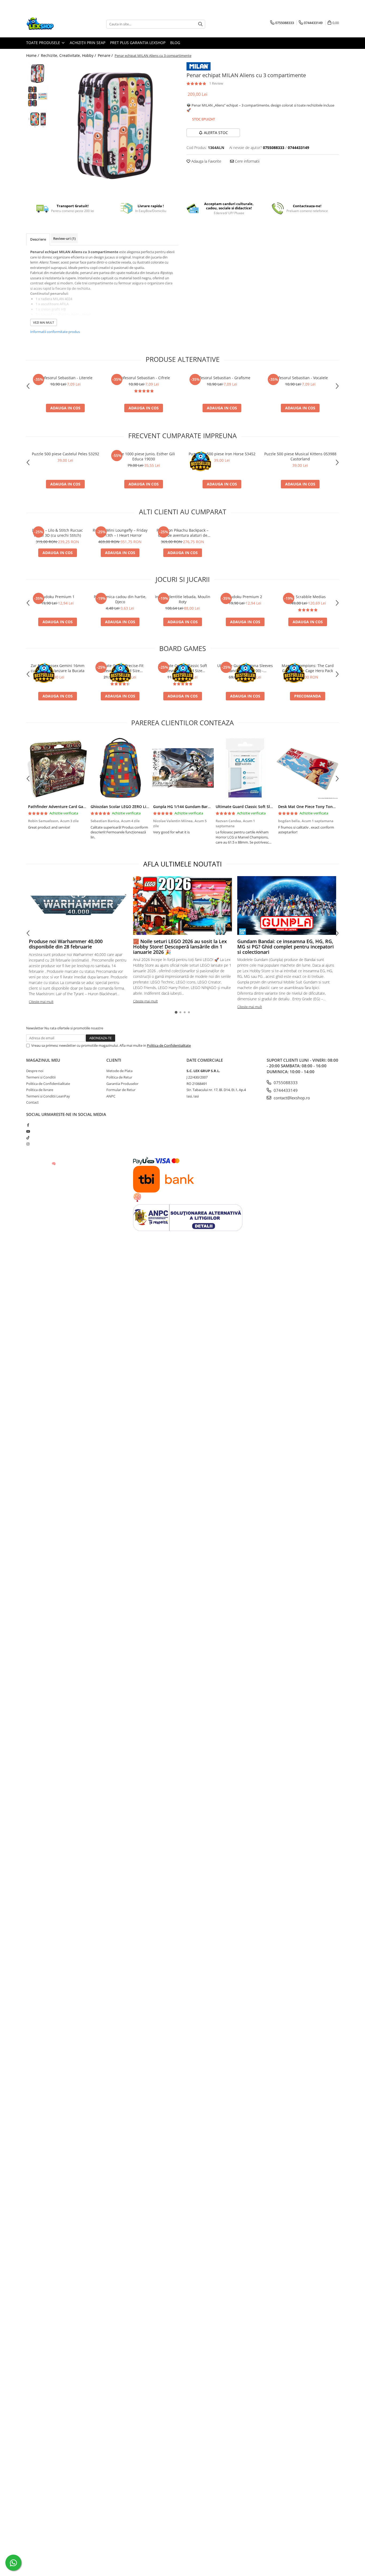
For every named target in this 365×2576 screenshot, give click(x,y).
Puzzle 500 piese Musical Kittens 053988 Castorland (300, 456)
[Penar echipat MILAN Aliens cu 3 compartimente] (115, 126)
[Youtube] (28, 1131)
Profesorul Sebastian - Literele (65, 378)
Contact (32, 1102)
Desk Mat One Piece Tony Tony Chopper (315, 807)
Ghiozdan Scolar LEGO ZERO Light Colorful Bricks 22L (139, 807)
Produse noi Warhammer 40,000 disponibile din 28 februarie (66, 944)
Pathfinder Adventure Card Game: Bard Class (69, 807)
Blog (175, 43)
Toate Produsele (44, 43)
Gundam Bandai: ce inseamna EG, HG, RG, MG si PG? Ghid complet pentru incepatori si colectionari (286, 947)
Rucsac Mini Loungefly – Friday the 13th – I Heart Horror (120, 533)
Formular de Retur (121, 1090)
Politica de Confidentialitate (169, 1045)
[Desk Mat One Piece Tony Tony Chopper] (308, 768)
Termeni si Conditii (41, 1077)
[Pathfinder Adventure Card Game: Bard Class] (57, 768)
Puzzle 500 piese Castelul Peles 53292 (65, 454)
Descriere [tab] (38, 239)
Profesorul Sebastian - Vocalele (300, 378)
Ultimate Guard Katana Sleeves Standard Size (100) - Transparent (245, 668)
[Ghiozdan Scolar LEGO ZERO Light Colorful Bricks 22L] (120, 768)
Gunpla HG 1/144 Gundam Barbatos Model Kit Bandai (202, 807)
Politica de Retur (119, 1077)
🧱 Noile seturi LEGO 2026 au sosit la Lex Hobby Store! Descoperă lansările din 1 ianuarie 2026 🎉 (180, 947)
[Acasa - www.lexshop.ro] (53, 24)
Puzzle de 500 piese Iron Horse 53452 (222, 454)
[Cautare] (200, 24)
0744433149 (285, 1090)
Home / (33, 55)
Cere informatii (247, 161)
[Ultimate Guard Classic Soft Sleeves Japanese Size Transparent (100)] (245, 768)
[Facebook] (28, 1125)
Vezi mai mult (44, 322)
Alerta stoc (216, 133)
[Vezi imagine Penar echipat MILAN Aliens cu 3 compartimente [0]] (38, 74)
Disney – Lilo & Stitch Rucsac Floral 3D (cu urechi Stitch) (57, 533)
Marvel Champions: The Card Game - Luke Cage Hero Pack (308, 668)
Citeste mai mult (41, 1002)
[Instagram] (28, 1144)
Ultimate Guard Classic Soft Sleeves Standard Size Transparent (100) (183, 668)
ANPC (111, 1096)
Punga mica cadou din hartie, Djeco (120, 599)
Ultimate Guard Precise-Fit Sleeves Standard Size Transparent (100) (120, 668)
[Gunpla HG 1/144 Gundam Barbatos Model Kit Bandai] (183, 768)
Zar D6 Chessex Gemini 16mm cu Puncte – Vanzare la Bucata (58, 668)
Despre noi (35, 1071)
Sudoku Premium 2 (245, 597)
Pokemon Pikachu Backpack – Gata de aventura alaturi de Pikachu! (183, 533)
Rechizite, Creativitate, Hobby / (69, 55)
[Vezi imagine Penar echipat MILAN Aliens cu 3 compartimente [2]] (38, 119)
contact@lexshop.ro (291, 1098)
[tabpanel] (115, 126)
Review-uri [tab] (64, 238)
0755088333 (285, 1083)
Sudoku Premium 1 (58, 597)
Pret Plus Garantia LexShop (138, 43)
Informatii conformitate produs (55, 332)
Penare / (106, 55)
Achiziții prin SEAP (88, 43)
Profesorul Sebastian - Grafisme (222, 378)
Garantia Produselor (122, 1084)
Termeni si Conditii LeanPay (48, 1096)
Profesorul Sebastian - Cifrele (144, 378)
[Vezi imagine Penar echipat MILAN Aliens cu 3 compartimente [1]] (38, 96)
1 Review (216, 83)
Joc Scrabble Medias (308, 597)
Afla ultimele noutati (183, 864)
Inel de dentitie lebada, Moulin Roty (183, 599)
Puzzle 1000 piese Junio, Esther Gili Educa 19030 (144, 456)
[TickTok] (28, 1138)
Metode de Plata (119, 1071)
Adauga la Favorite (206, 161)
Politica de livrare (40, 1090)
